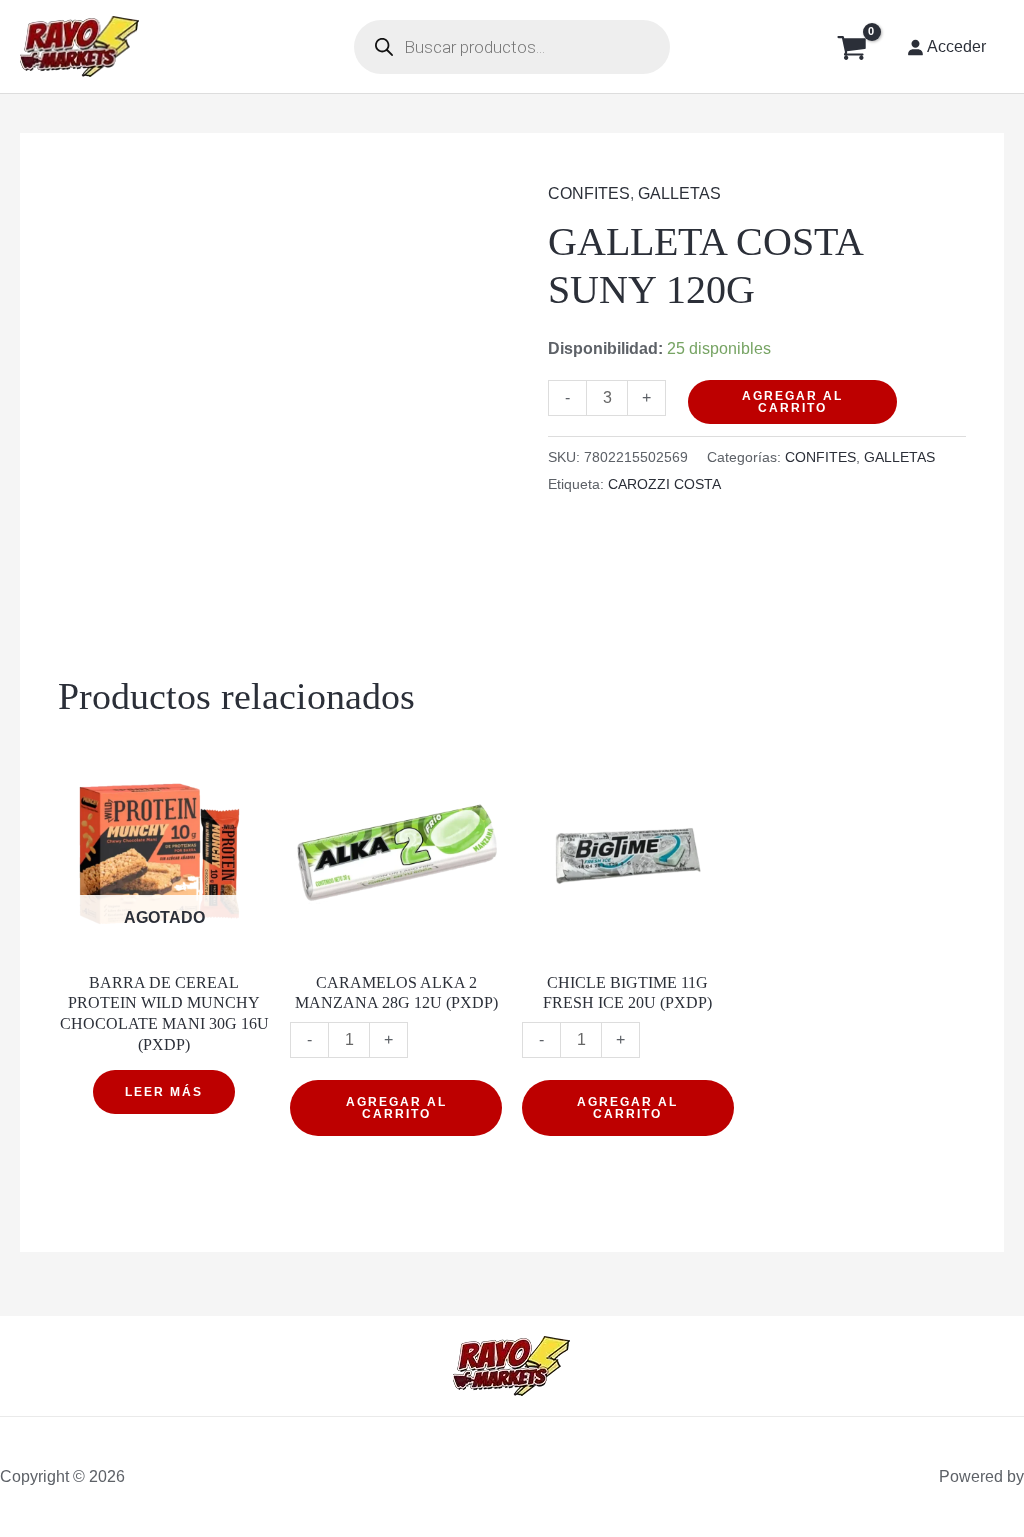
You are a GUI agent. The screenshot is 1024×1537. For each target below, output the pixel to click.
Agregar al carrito (792, 402)
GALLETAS (679, 193)
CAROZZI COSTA (664, 484)
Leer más (164, 1092)
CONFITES (589, 193)
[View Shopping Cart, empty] (851, 46)
